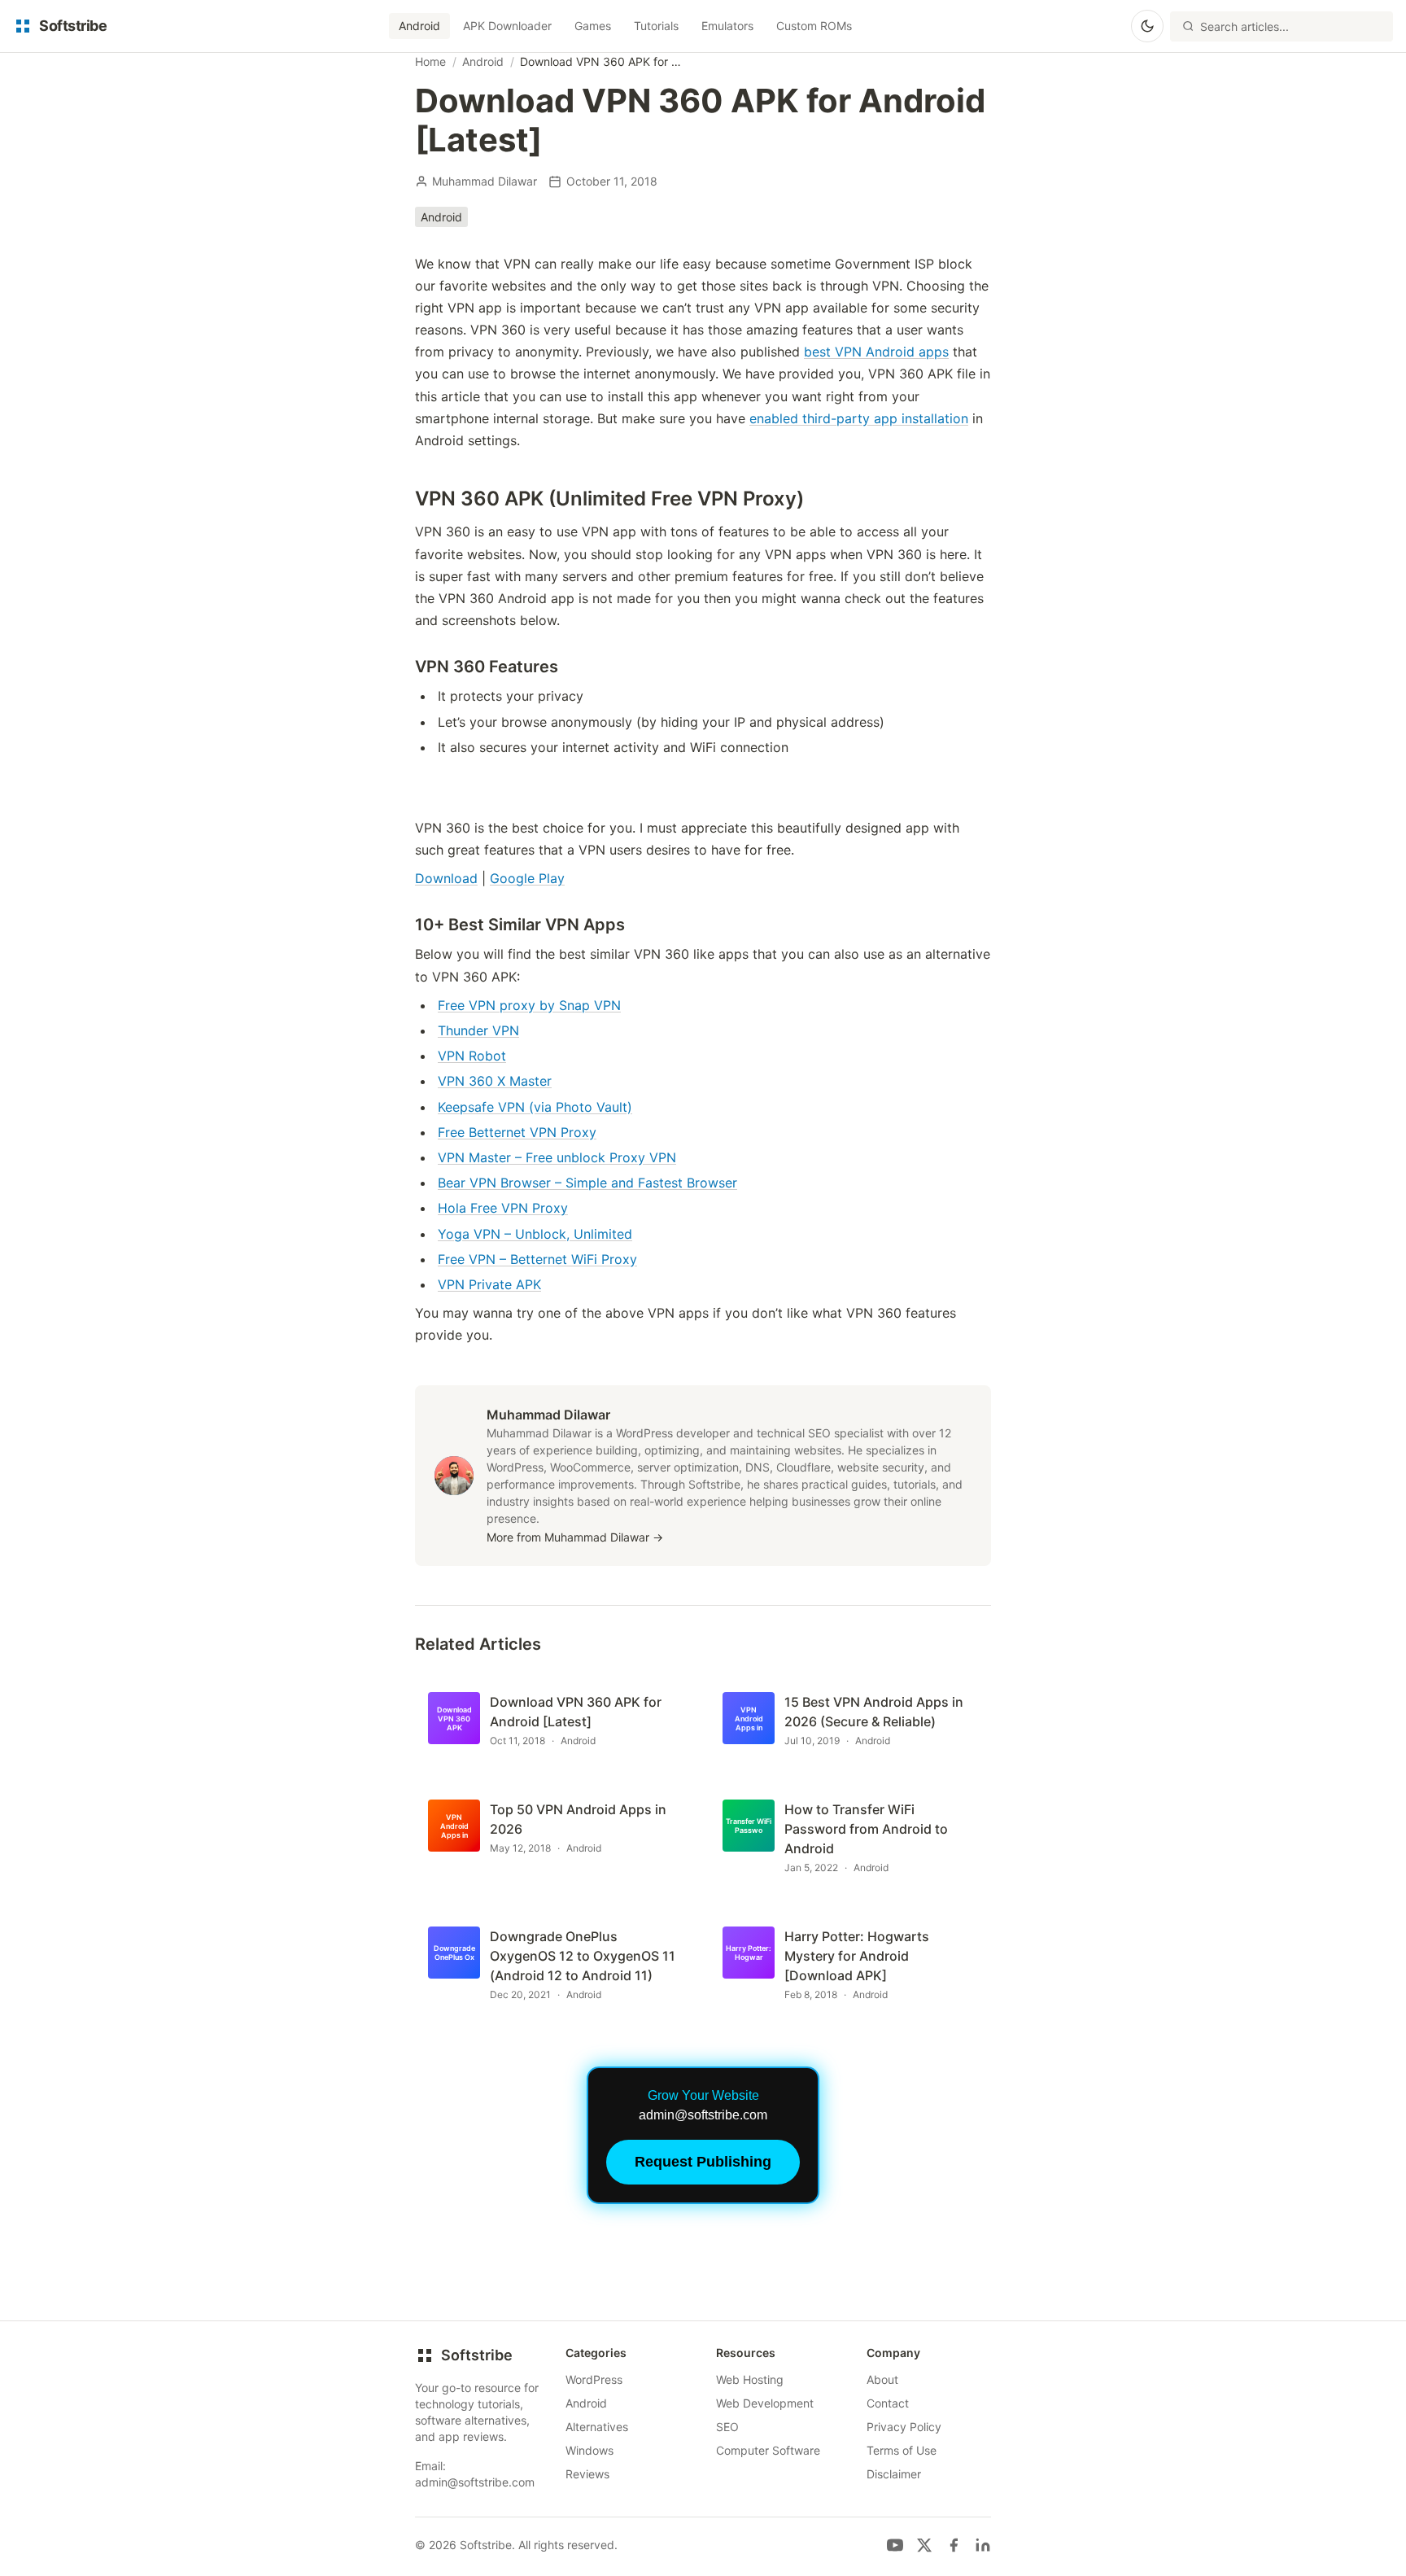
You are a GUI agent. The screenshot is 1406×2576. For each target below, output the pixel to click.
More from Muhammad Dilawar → (575, 1537)
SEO (727, 2427)
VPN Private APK (489, 1284)
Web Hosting (750, 2379)
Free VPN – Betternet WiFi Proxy (537, 1259)
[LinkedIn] (983, 2545)
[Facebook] (954, 2545)
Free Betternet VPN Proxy (517, 1132)
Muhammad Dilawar (485, 181)
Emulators (727, 26)
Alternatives (597, 2427)
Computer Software (768, 2450)
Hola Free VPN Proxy (503, 1208)
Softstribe (477, 2355)
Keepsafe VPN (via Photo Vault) (535, 1107)
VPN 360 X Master (495, 1081)
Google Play (527, 878)
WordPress (594, 2379)
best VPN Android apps (876, 352)
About (882, 2379)
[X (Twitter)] (924, 2545)
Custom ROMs (814, 26)
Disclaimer (894, 2474)
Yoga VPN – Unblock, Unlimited (535, 1234)
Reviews (587, 2474)
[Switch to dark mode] (1147, 26)
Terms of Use (902, 2450)
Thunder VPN (478, 1030)
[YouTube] (895, 2545)
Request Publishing (703, 2162)
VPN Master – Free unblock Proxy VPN (557, 1157)
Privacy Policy (904, 2427)
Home (430, 61)
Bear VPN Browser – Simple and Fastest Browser (587, 1183)
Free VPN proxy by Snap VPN (529, 1005)
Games (593, 26)
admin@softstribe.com (475, 2482)
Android (419, 26)
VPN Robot (472, 1056)
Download (446, 878)
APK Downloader (507, 26)
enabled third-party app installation (859, 418)
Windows (589, 2450)
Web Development (765, 2403)
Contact (888, 2403)
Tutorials (656, 26)
